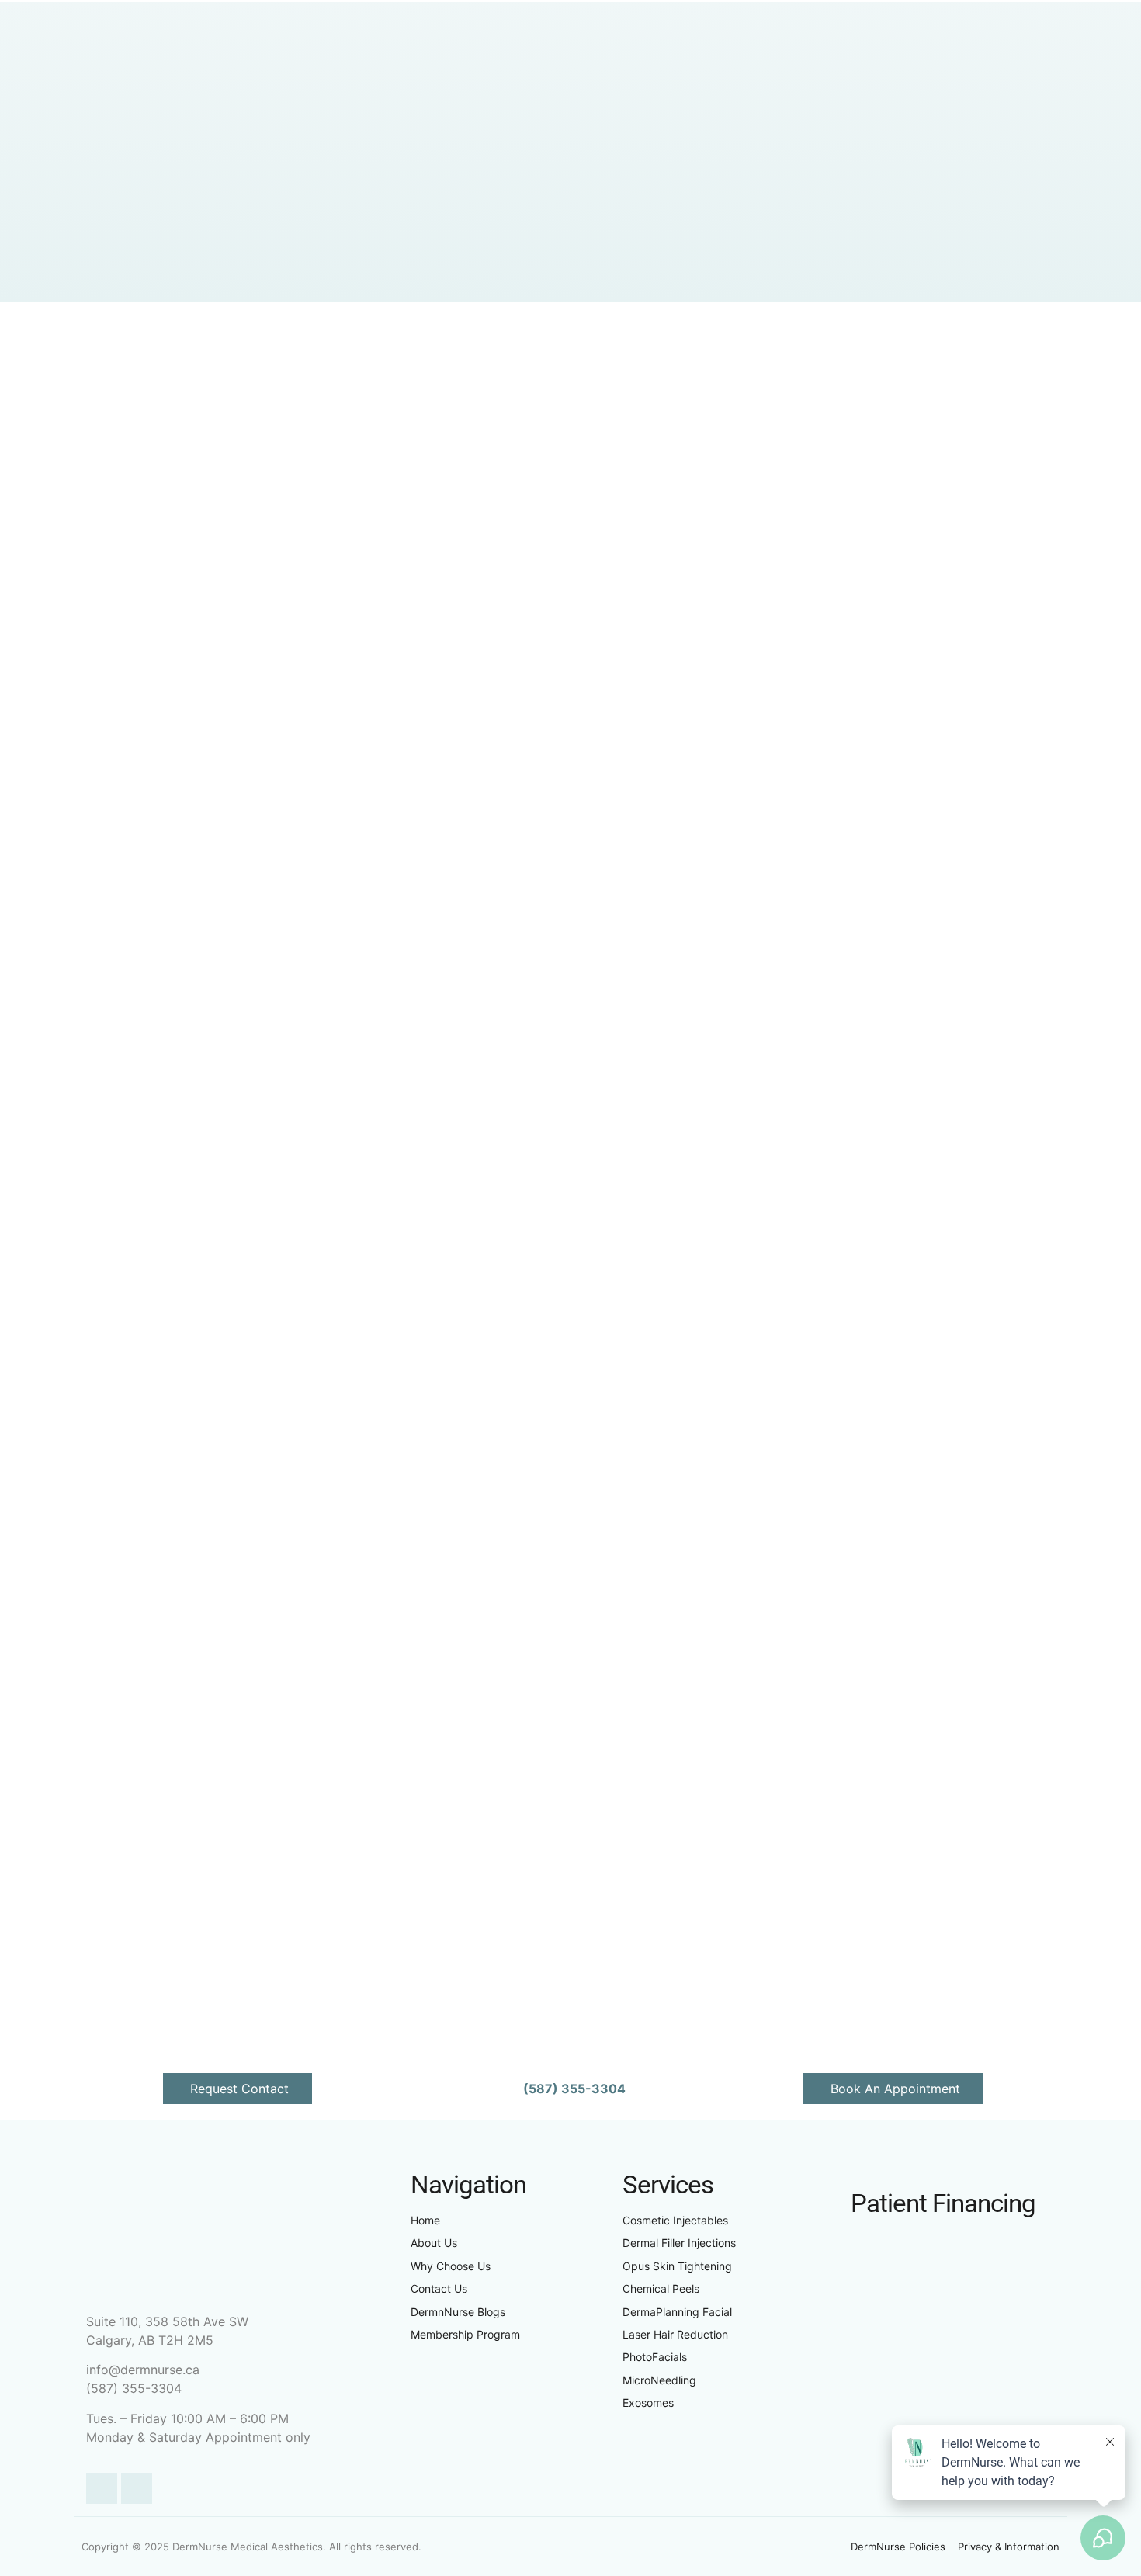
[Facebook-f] (102, 2488)
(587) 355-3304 (134, 2388)
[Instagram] (137, 2488)
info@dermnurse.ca (143, 2370)
